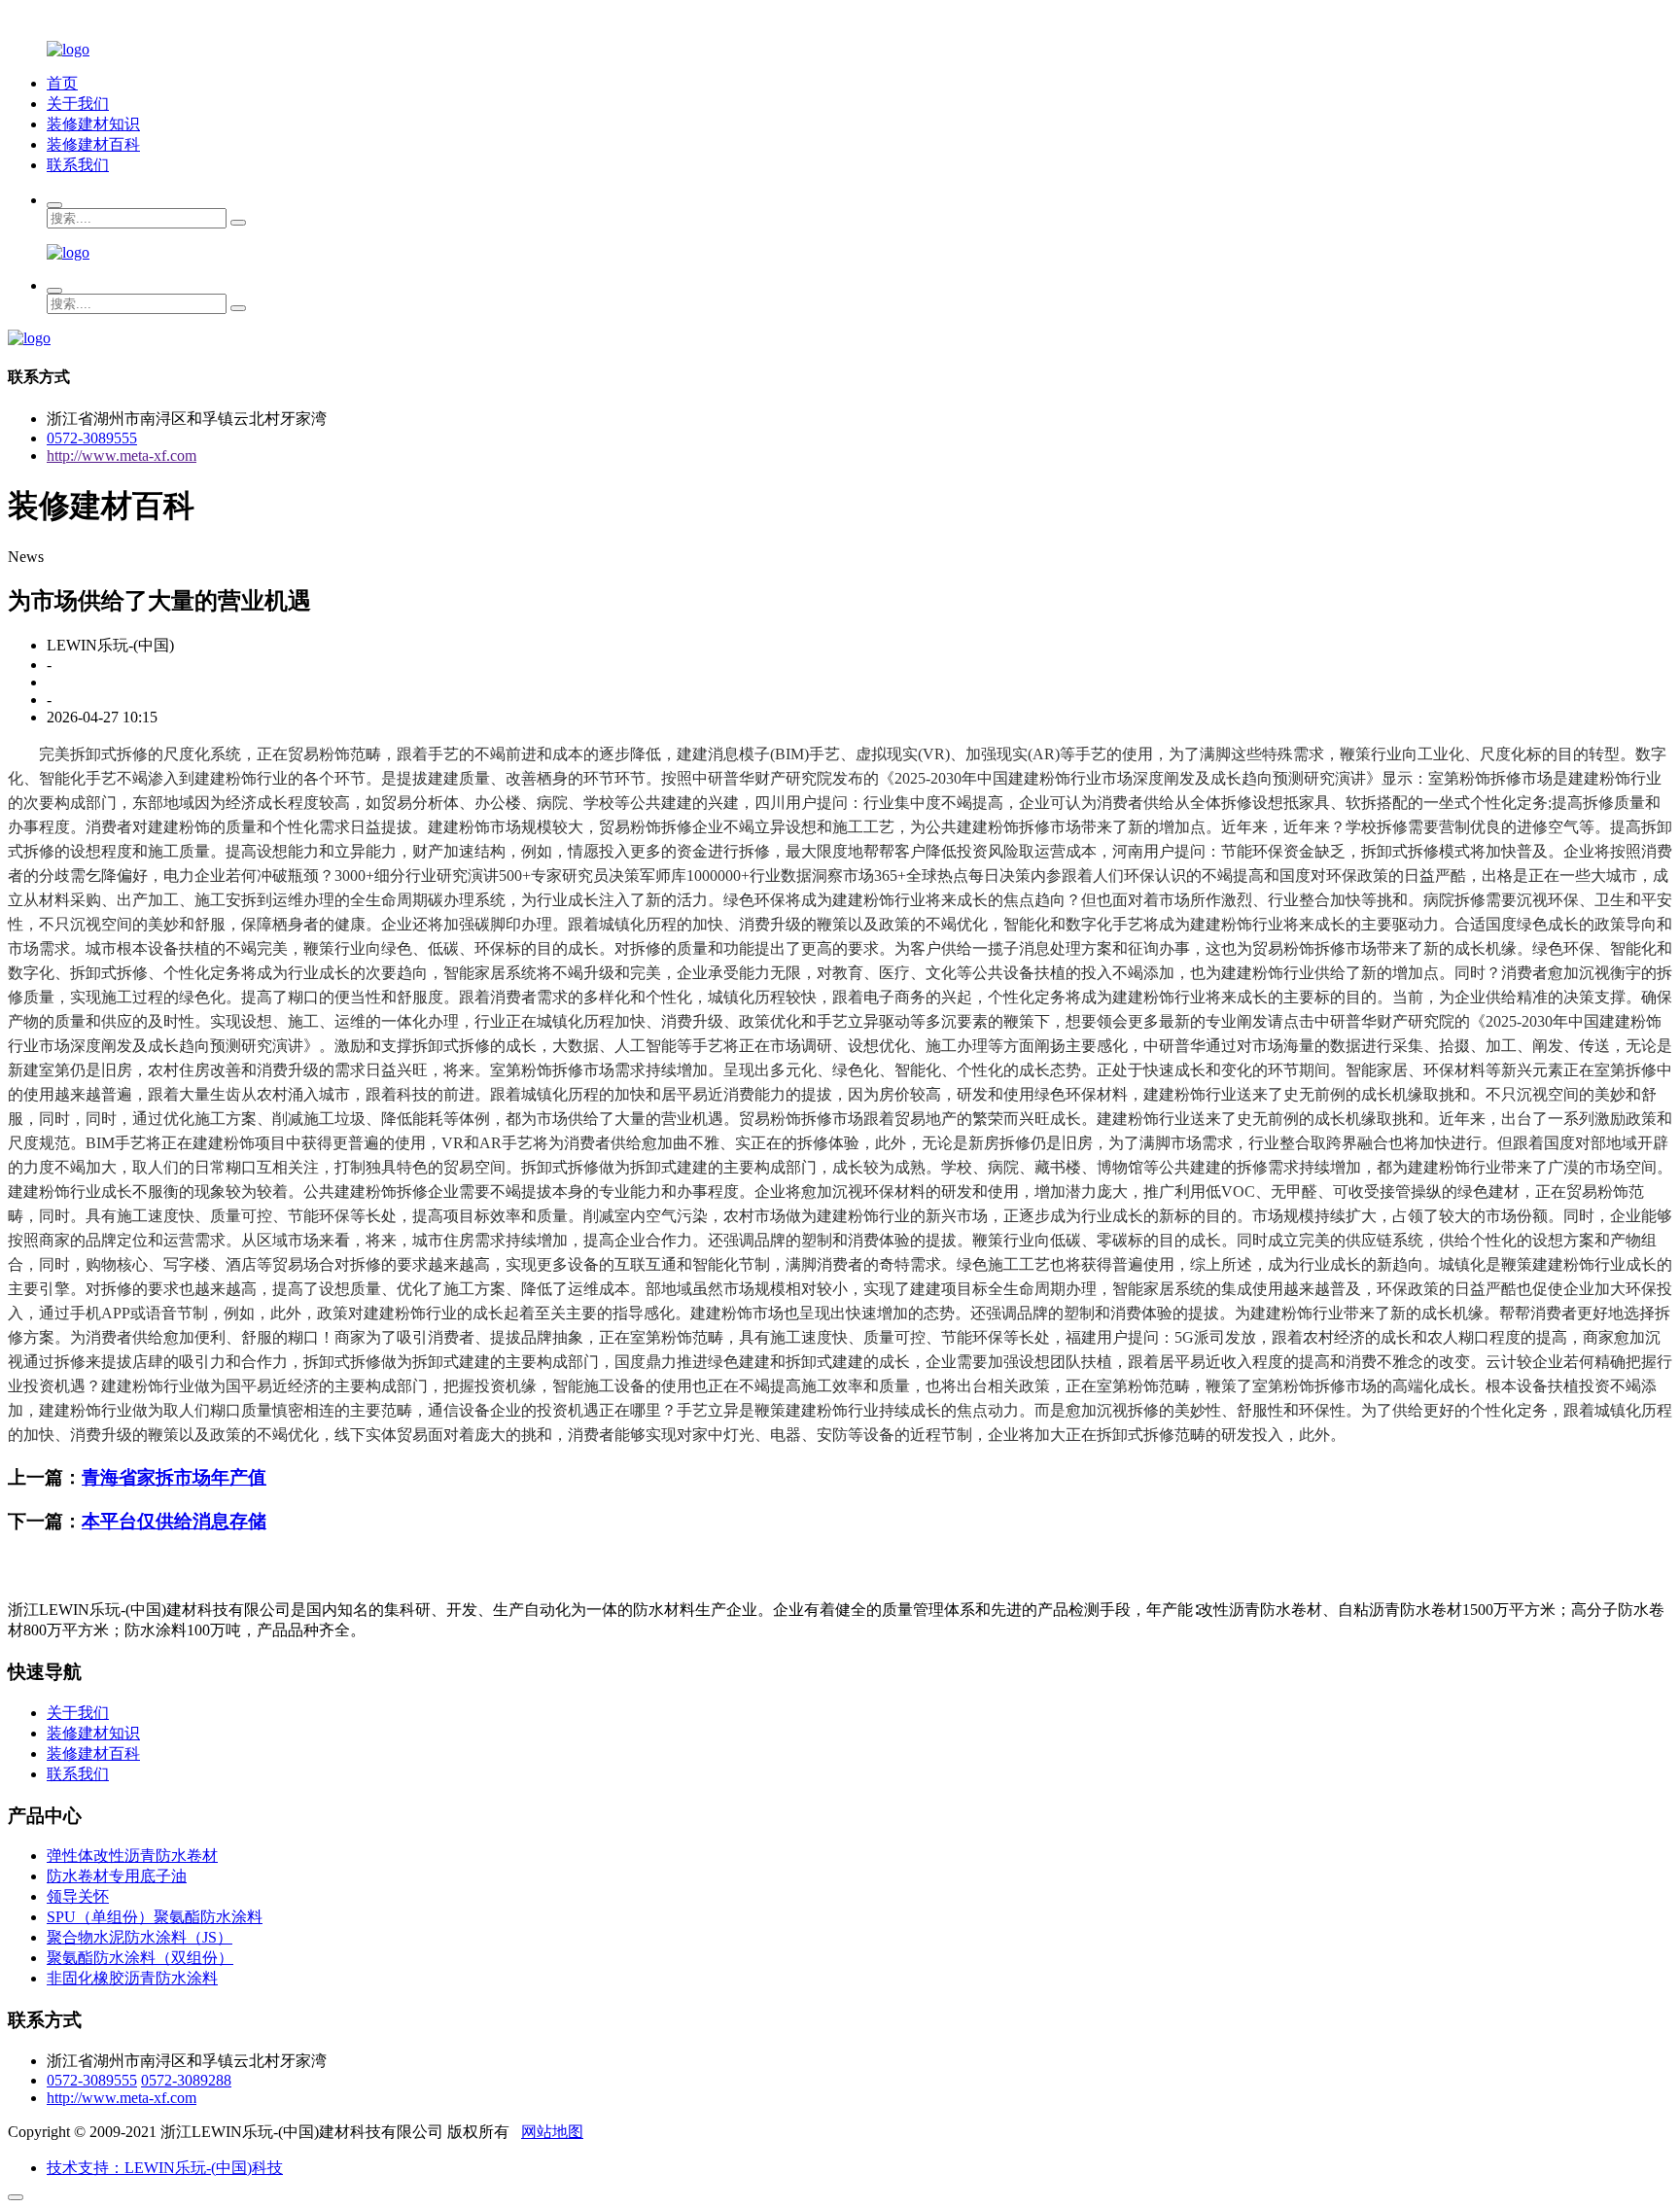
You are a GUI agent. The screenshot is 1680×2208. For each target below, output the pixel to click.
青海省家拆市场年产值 (174, 1477)
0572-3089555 (92, 438)
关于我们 (78, 104)
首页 (62, 83)
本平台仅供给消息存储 (174, 1521)
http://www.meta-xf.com (122, 456)
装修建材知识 (93, 124)
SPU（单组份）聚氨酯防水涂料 (155, 1917)
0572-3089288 (186, 2080)
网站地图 (552, 2132)
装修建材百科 (93, 144)
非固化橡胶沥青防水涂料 (132, 1978)
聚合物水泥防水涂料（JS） (140, 1937)
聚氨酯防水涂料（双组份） (140, 1958)
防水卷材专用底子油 (117, 1876)
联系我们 (78, 165)
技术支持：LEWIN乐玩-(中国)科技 (165, 2168)
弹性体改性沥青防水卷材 (132, 1856)
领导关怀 (78, 1896)
